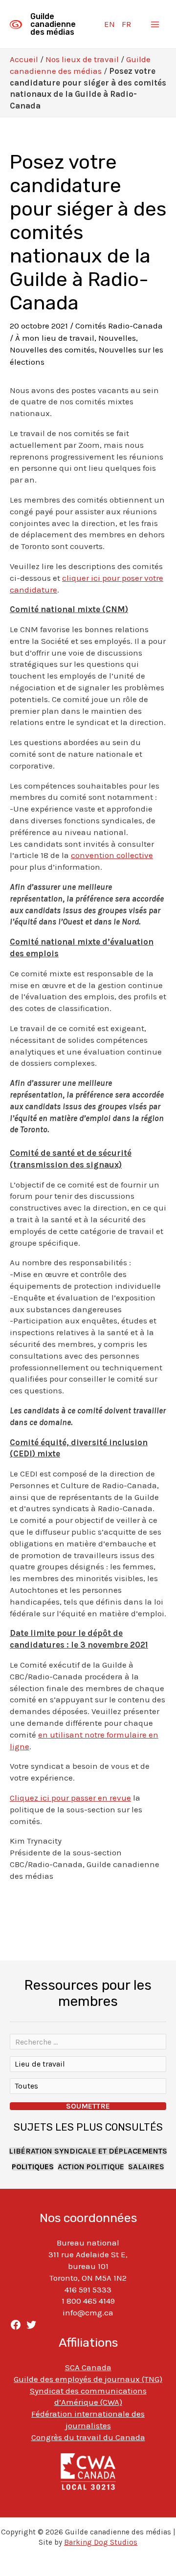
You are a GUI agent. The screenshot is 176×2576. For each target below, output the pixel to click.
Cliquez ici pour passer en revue (70, 1798)
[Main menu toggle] (155, 24)
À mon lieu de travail (55, 338)
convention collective (112, 855)
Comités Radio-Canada (119, 326)
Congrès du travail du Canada (88, 2437)
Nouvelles (117, 338)
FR (126, 24)
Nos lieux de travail (82, 59)
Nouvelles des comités (52, 350)
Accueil (24, 59)
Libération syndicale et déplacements (88, 2151)
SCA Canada (88, 2367)
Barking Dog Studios (101, 2542)
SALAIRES (146, 2167)
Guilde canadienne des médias (53, 24)
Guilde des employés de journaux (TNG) (88, 2379)
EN (110, 24)
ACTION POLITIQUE (91, 2167)
